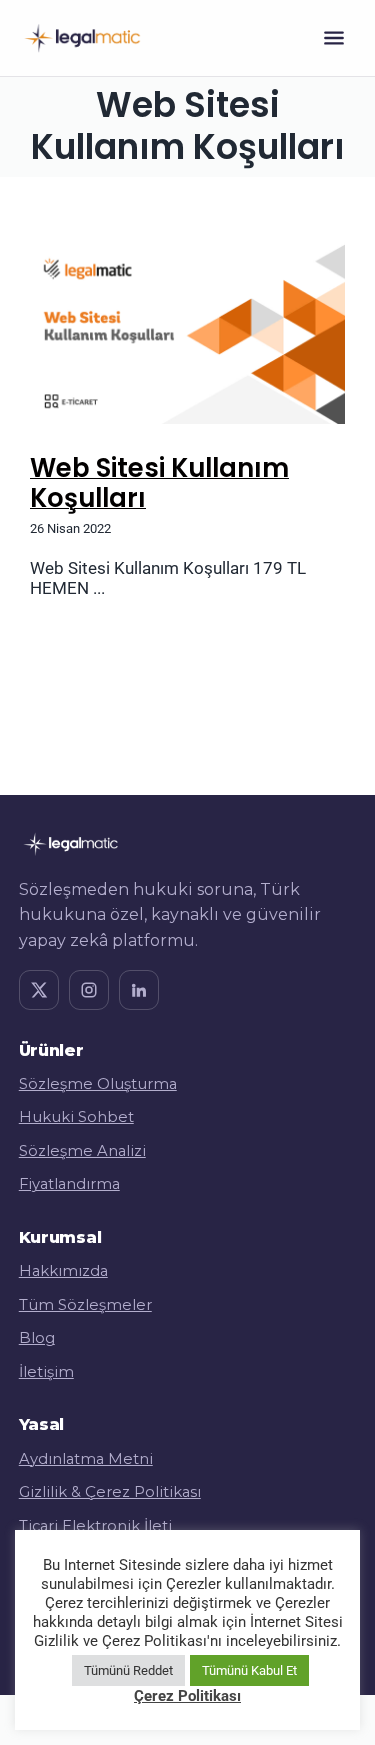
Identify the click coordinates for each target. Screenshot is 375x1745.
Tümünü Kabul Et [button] (249, 1670)
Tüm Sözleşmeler (85, 1305)
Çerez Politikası (187, 1696)
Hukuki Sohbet (76, 1117)
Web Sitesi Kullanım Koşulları (159, 483)
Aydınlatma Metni (86, 1459)
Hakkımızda (63, 1271)
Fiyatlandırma (69, 1184)
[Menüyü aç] (334, 38)
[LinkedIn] (139, 990)
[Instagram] (89, 990)
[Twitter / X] (39, 990)
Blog (37, 1338)
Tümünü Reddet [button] (128, 1670)
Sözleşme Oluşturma (98, 1084)
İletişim (46, 1372)
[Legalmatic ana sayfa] (82, 38)
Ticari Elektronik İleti (95, 1526)
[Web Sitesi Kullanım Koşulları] (187, 330)
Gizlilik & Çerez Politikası (110, 1492)
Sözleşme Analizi (82, 1151)
